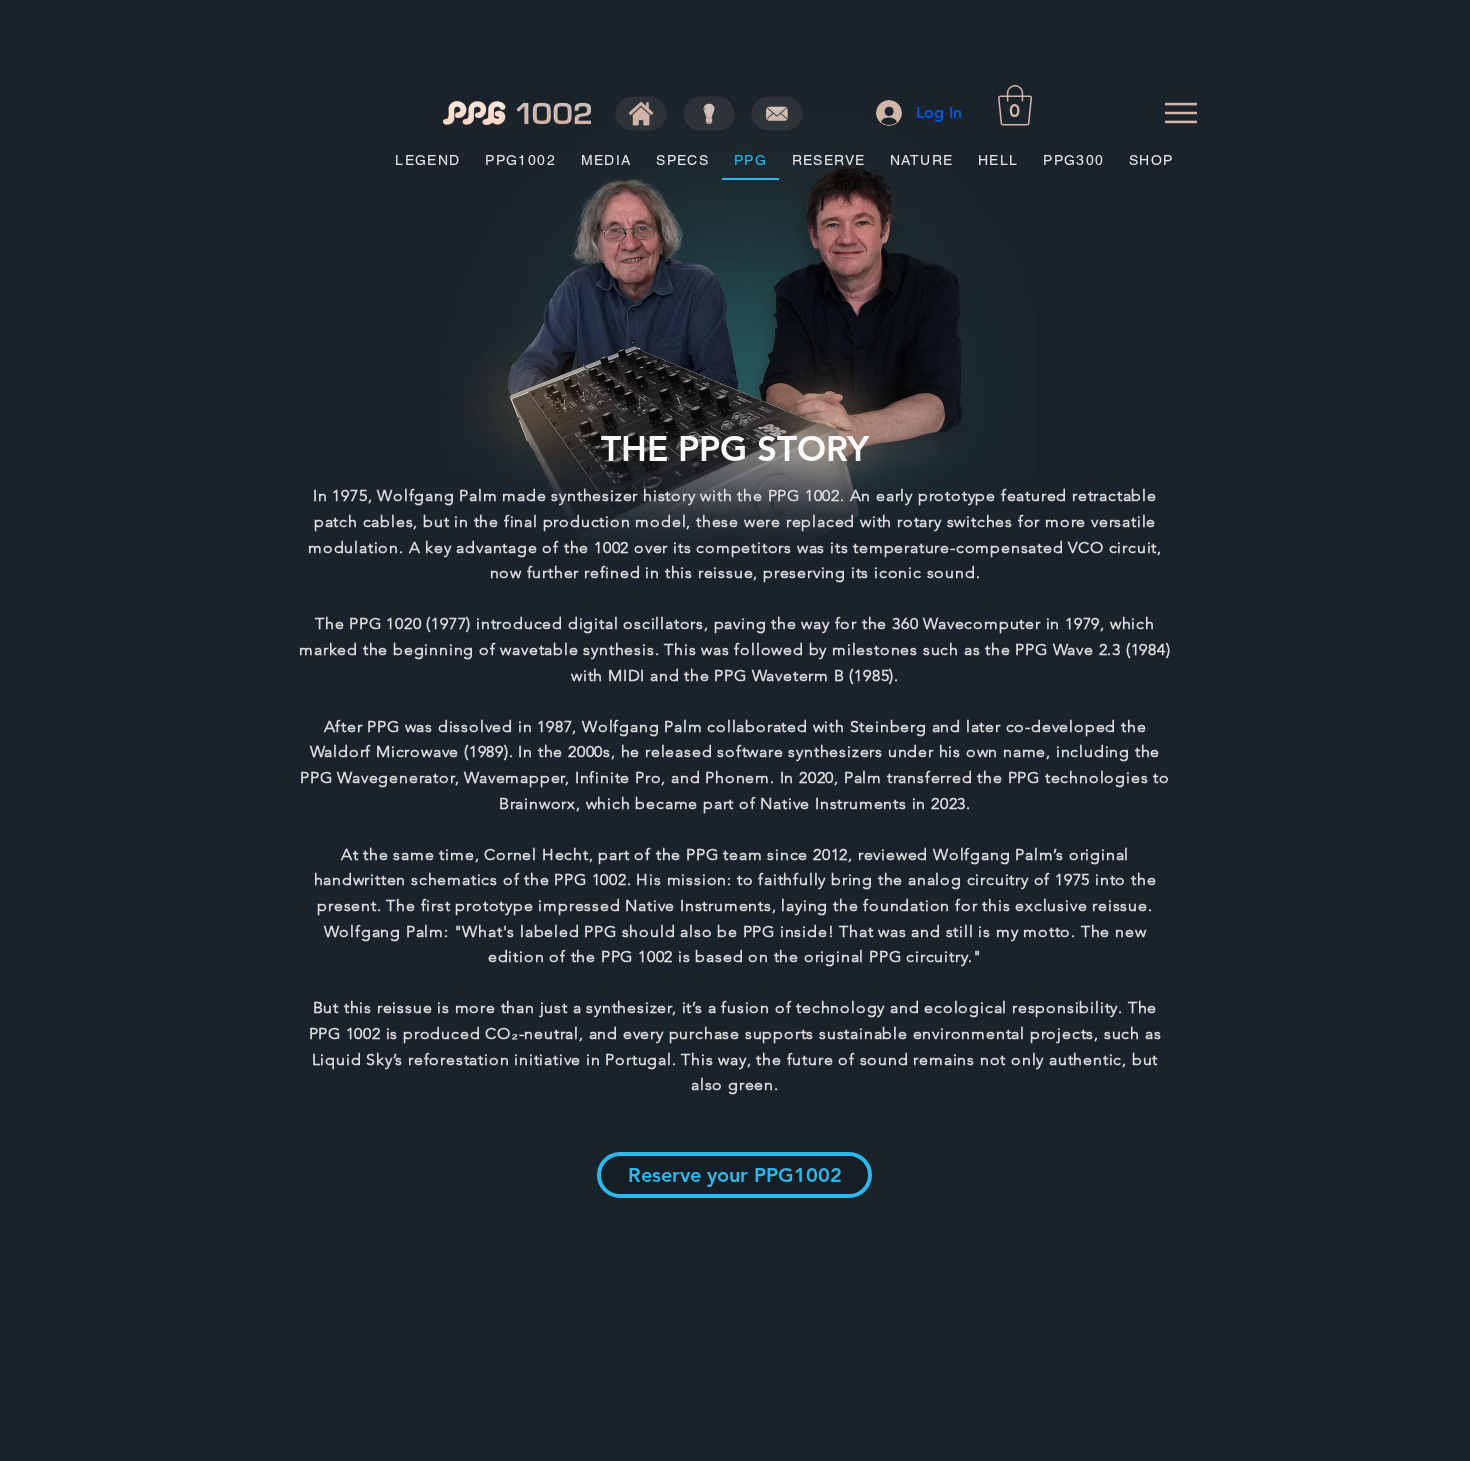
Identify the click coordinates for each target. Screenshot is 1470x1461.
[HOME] (641, 113)
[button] (1015, 105)
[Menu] (1180, 112)
